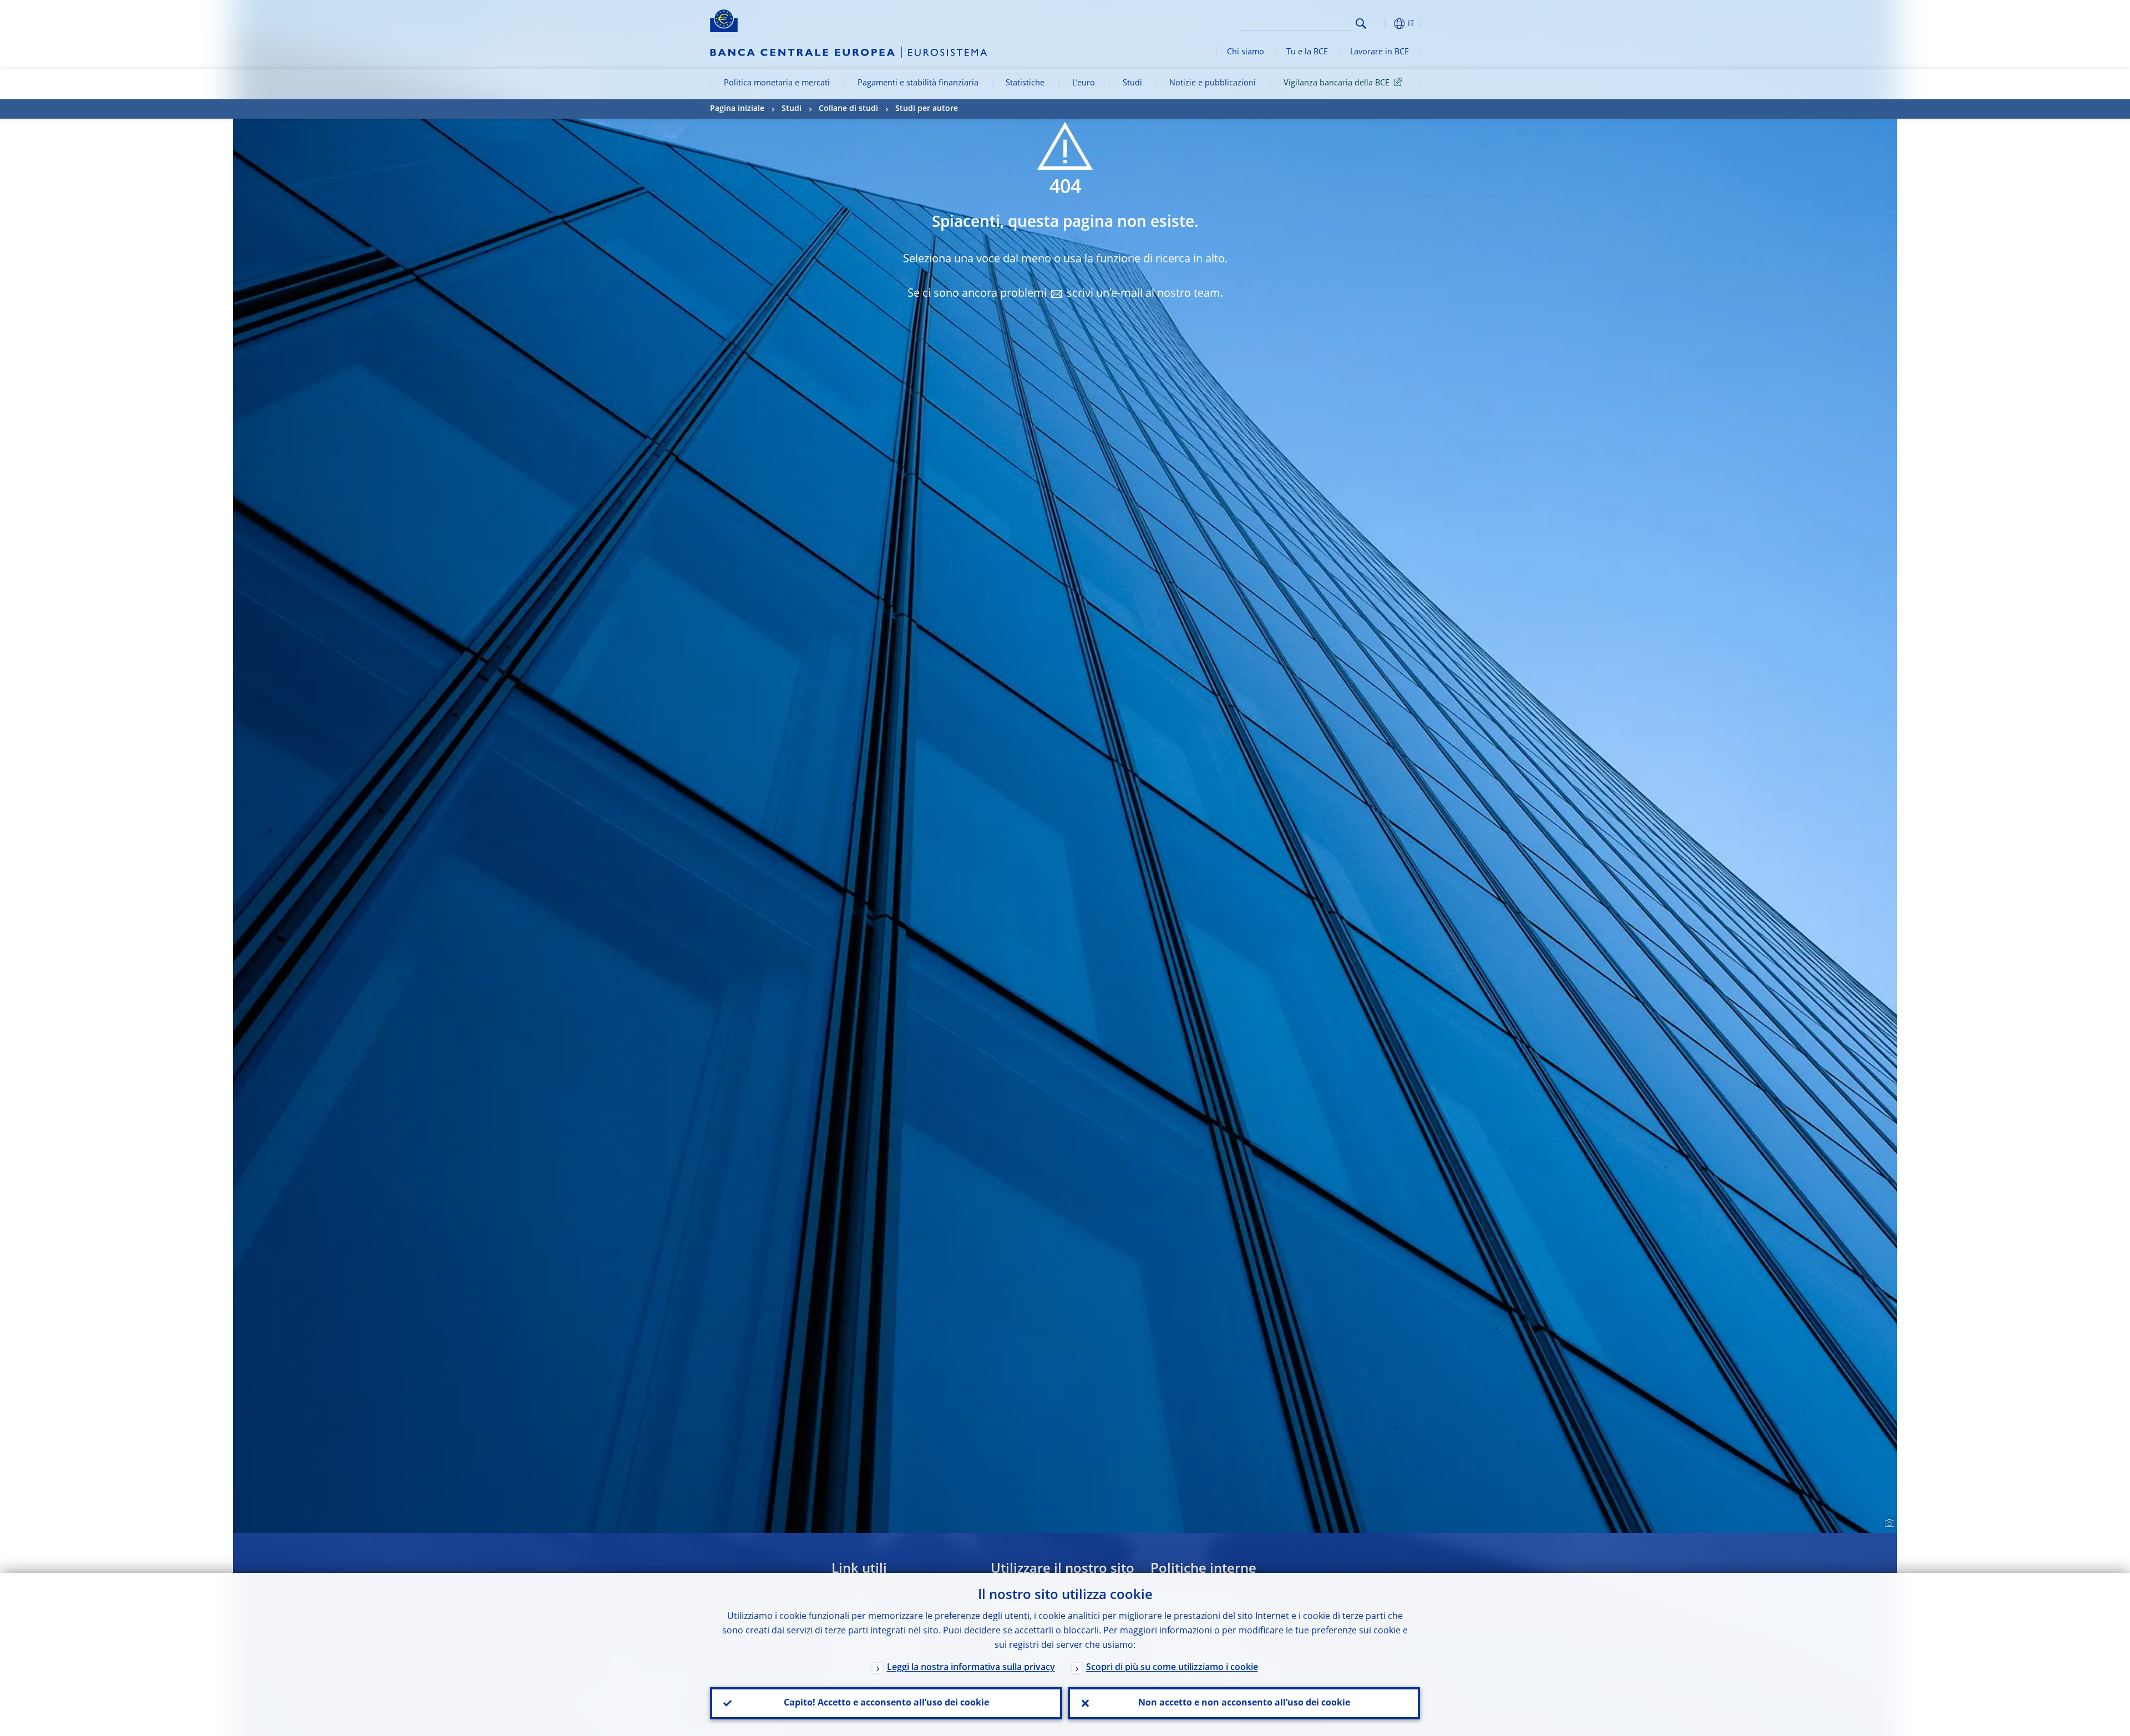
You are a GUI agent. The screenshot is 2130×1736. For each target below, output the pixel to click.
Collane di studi (848, 109)
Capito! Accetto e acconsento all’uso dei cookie (886, 1703)
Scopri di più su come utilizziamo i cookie (1172, 1668)
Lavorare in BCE (1380, 52)
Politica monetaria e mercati (777, 83)
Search (1361, 24)
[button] (1381, 24)
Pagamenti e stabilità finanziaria (918, 83)
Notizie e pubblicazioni (1213, 83)
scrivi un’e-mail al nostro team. (1145, 294)
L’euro (1084, 83)
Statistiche (1025, 83)
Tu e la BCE (1307, 52)
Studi (1132, 83)
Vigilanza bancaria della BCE (1337, 83)
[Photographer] (1888, 1524)
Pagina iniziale (737, 109)
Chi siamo (1246, 52)
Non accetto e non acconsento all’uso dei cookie (1244, 1703)
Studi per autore (927, 109)
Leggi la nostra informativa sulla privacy (971, 1668)
